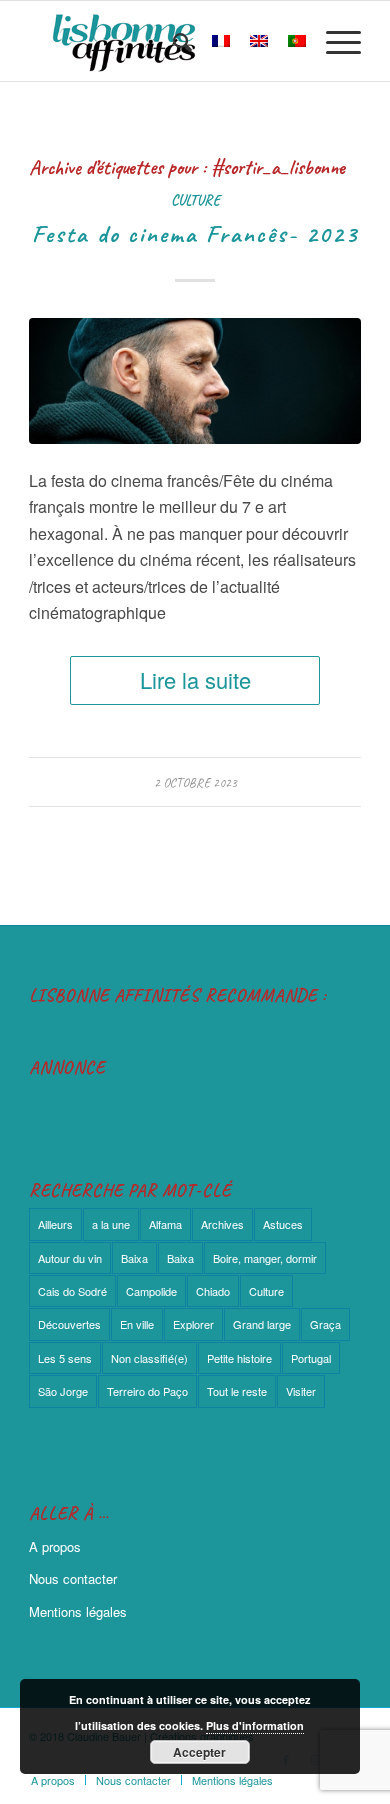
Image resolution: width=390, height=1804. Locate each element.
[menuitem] (172, 41)
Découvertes (69, 1324)
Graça (325, 1324)
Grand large (262, 1324)
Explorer (193, 1324)
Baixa (134, 1258)
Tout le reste (237, 1391)
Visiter (301, 1391)
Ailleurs (55, 1224)
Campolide (151, 1291)
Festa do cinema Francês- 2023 (195, 234)
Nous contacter (73, 1578)
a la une (111, 1224)
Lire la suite (195, 679)
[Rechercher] (172, 41)
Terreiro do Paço (147, 1391)
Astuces (283, 1224)
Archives (222, 1224)
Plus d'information (255, 1725)
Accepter (199, 1752)
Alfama (165, 1224)
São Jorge (63, 1391)
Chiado (213, 1291)
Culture (195, 200)
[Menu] (333, 41)
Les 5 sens (65, 1358)
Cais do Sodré (72, 1291)
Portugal (311, 1358)
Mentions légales (78, 1611)
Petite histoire (239, 1358)
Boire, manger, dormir (265, 1258)
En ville (137, 1324)
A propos (55, 1546)
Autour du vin (70, 1258)
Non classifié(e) (149, 1358)
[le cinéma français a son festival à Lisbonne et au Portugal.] (195, 381)
